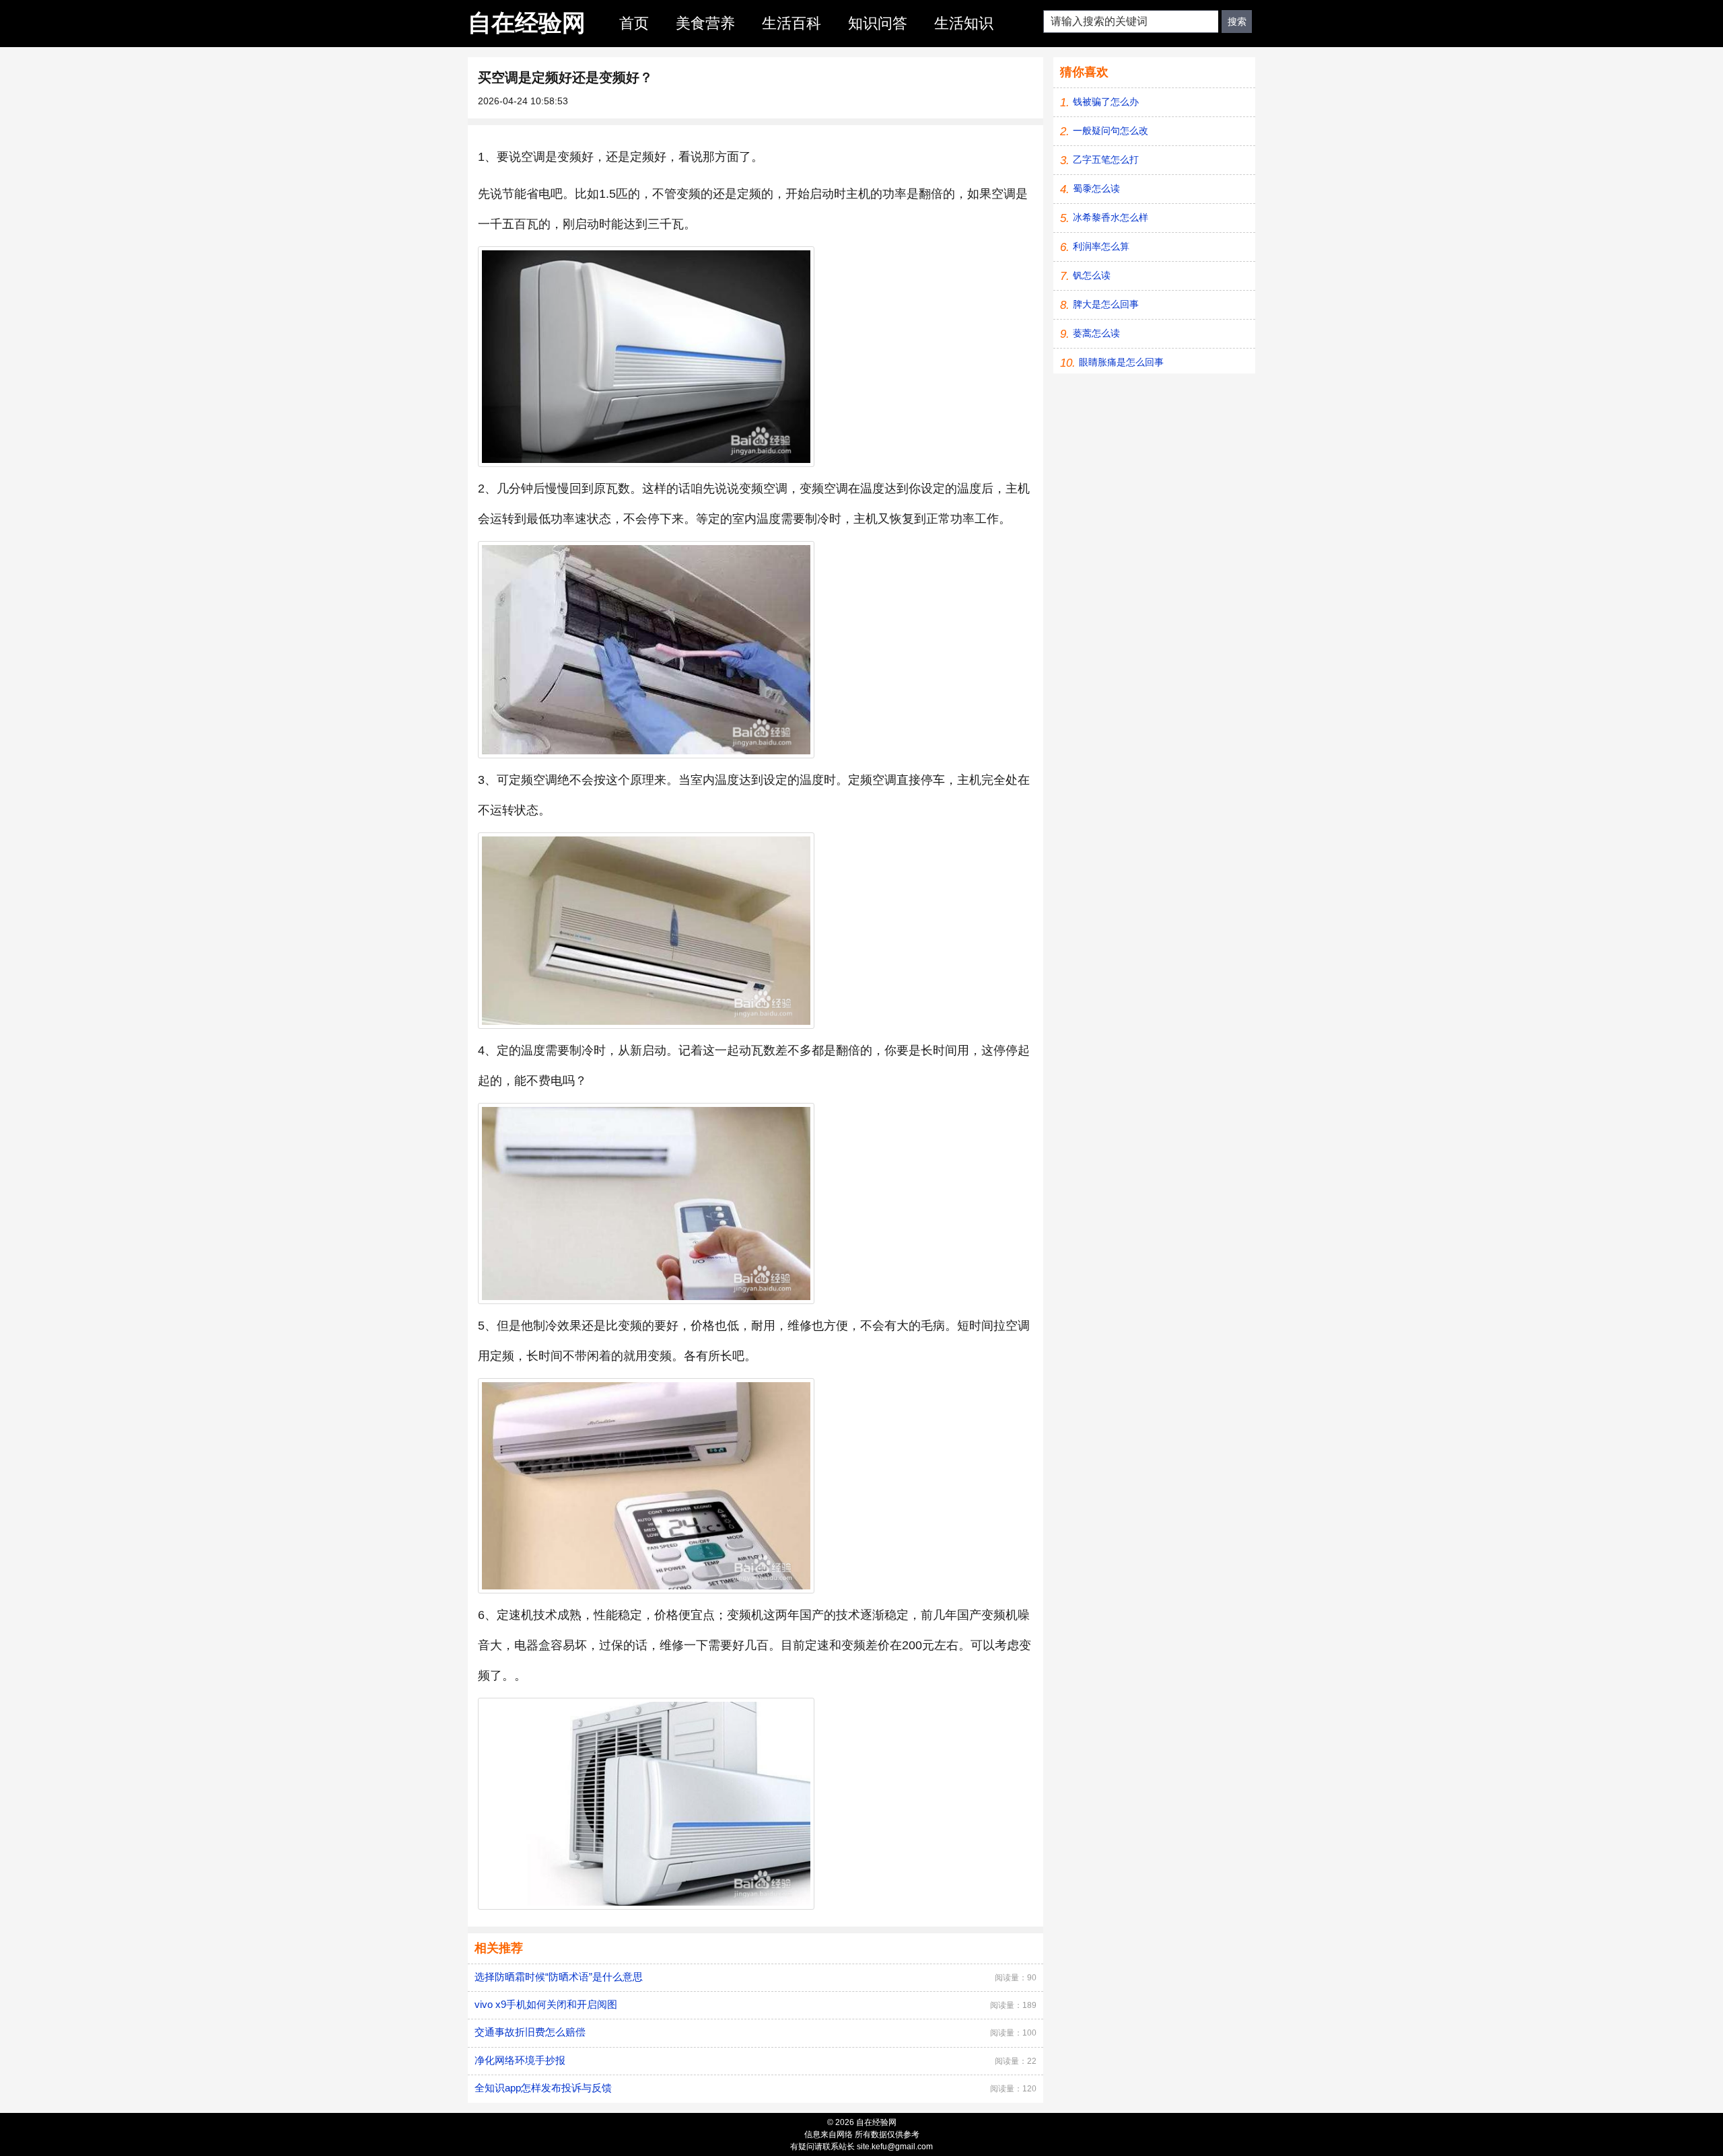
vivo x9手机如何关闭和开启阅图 (546, 2004)
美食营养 (705, 23)
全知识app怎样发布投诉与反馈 (543, 2088)
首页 (634, 23)
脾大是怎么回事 (1106, 304)
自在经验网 (527, 23)
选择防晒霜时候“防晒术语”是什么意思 (559, 1977)
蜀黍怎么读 (1096, 188)
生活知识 (964, 23)
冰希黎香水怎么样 (1111, 217)
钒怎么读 (1092, 275)
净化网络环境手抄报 (520, 2060)
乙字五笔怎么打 (1106, 159)
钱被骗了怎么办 (1106, 102)
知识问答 (878, 23)
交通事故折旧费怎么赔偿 (530, 2032)
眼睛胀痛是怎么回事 (1121, 362)
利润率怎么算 (1101, 246)
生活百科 (792, 23)
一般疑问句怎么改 (1111, 131)
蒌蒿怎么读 (1096, 333)
